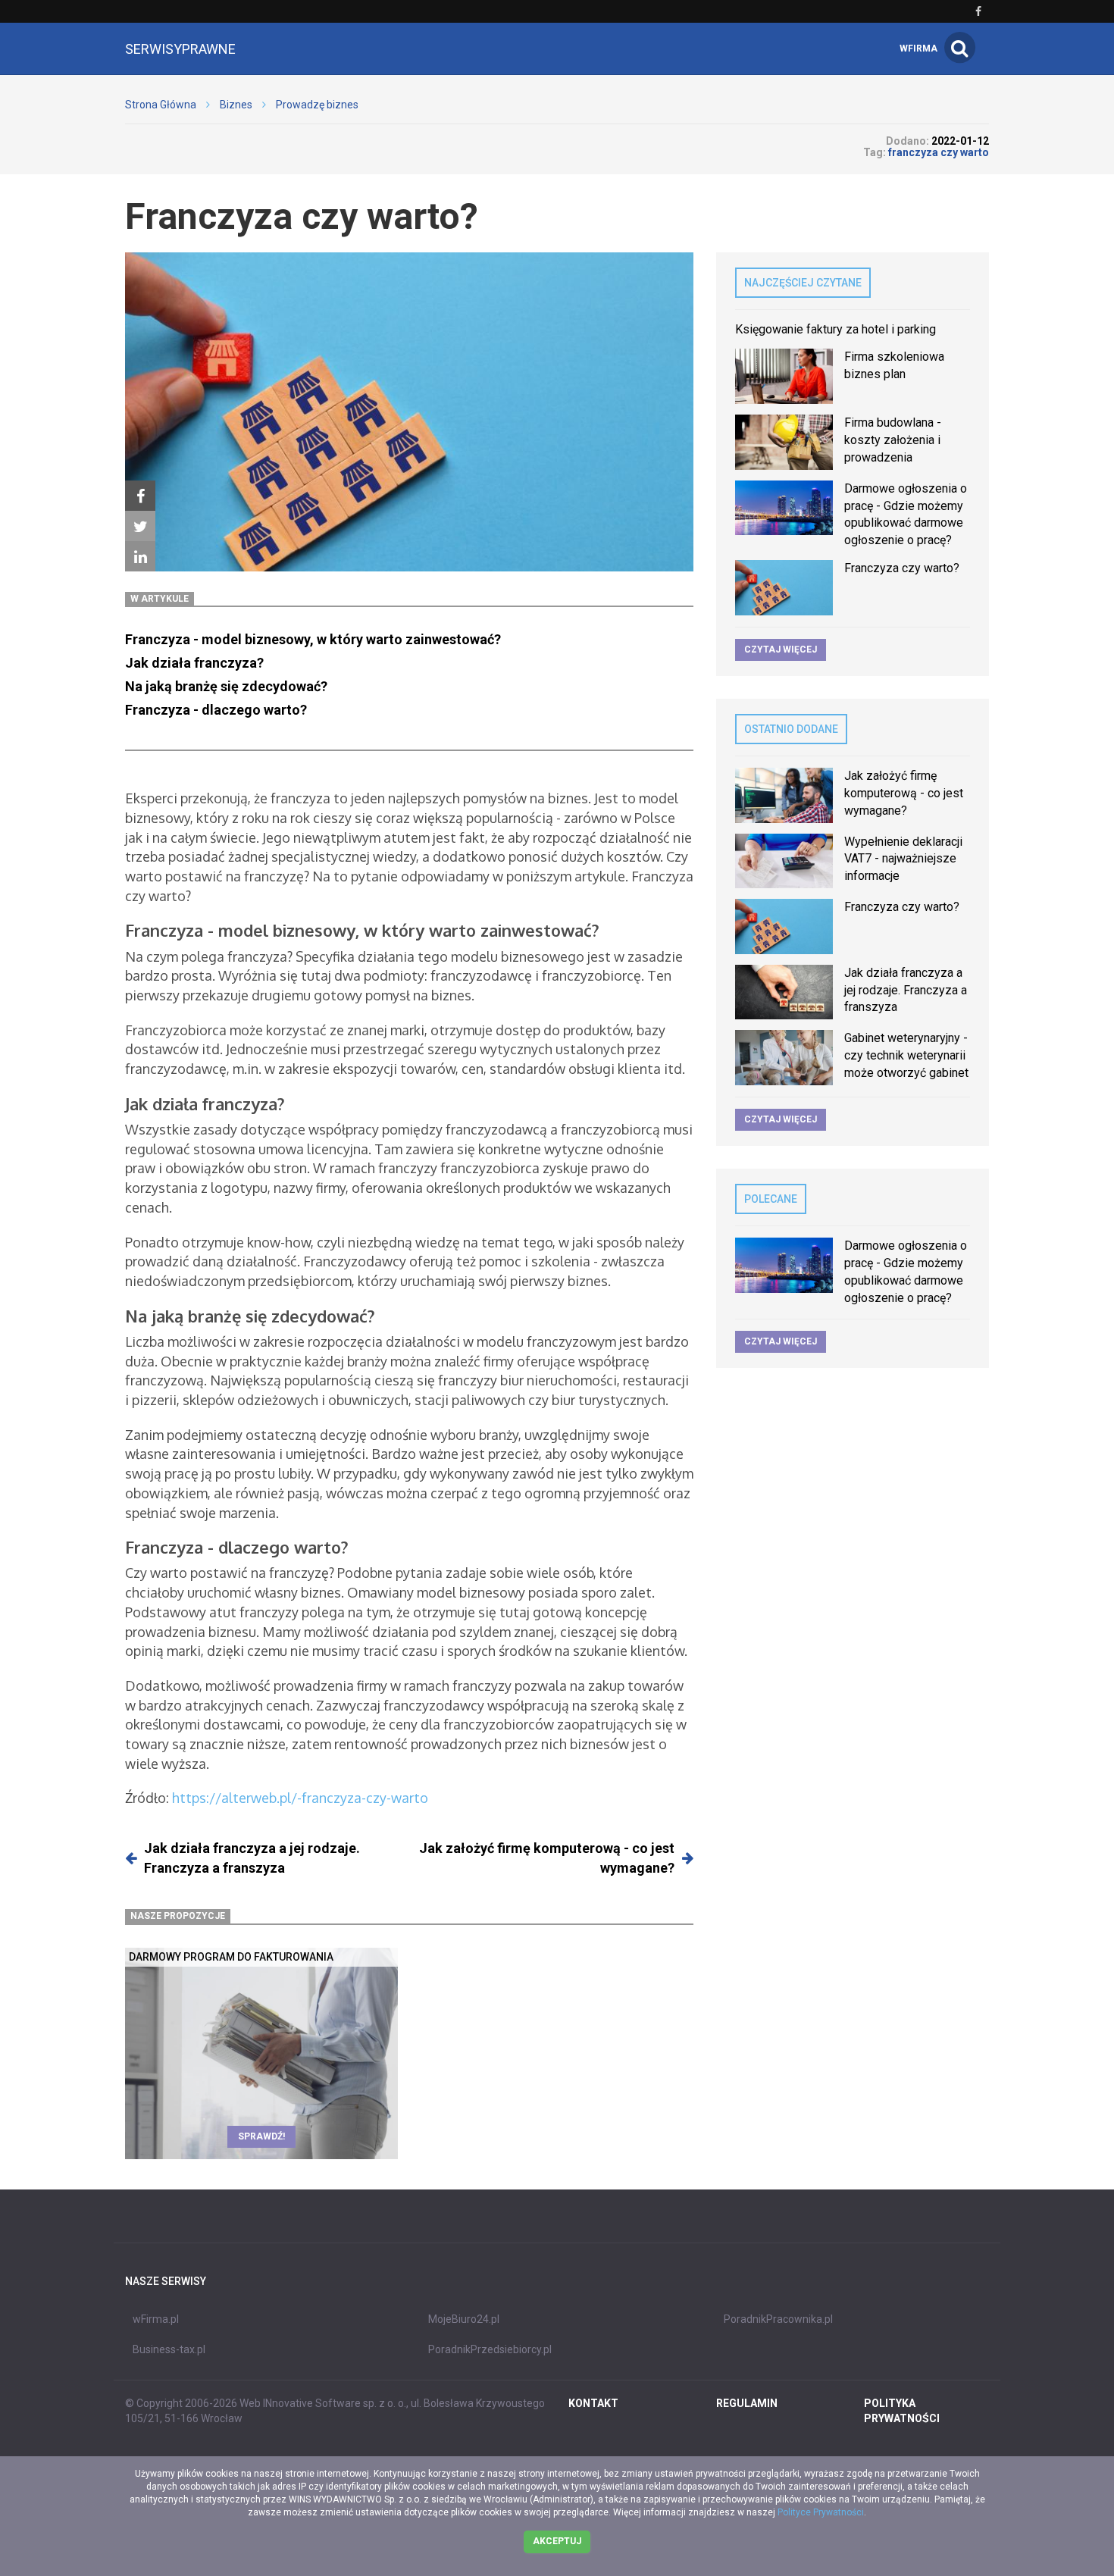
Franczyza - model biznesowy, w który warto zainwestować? (313, 639)
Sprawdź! (261, 2136)
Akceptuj (557, 2541)
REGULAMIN (747, 2403)
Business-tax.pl (169, 2349)
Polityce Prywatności (821, 2512)
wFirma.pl (156, 2319)
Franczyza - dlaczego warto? (217, 710)
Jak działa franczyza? (194, 663)
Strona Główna (161, 105)
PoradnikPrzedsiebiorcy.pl (490, 2349)
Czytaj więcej (781, 649)
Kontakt (593, 2403)
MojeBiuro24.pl (464, 2319)
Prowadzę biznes (317, 105)
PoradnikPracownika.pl (778, 2319)
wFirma (918, 49)
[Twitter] (140, 526)
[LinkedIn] (140, 556)
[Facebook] (140, 496)
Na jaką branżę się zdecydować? (226, 686)
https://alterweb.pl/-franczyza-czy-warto (300, 1798)
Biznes (236, 105)
